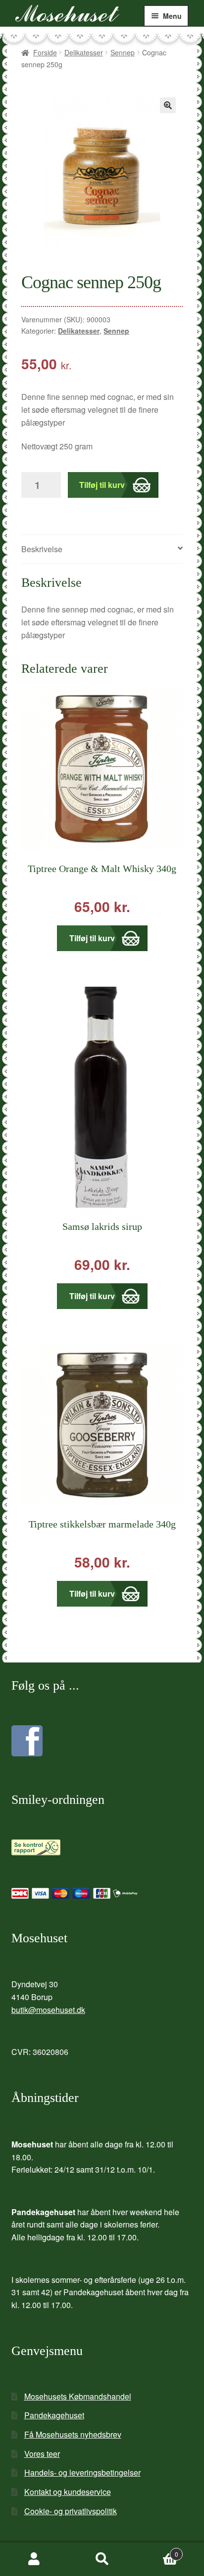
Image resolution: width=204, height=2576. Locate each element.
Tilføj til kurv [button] (92, 938)
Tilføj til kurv (102, 485)
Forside (45, 52)
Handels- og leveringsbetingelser (82, 2472)
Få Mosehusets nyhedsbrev (73, 2434)
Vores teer (42, 2454)
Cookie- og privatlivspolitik (71, 2511)
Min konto (34, 2559)
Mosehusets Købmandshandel (78, 2396)
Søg (102, 2559)
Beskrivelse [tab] (42, 549)
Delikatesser (84, 52)
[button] (168, 105)
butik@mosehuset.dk (48, 2010)
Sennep (123, 52)
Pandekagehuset (54, 2415)
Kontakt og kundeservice (68, 2492)
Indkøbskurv (157, 2551)
